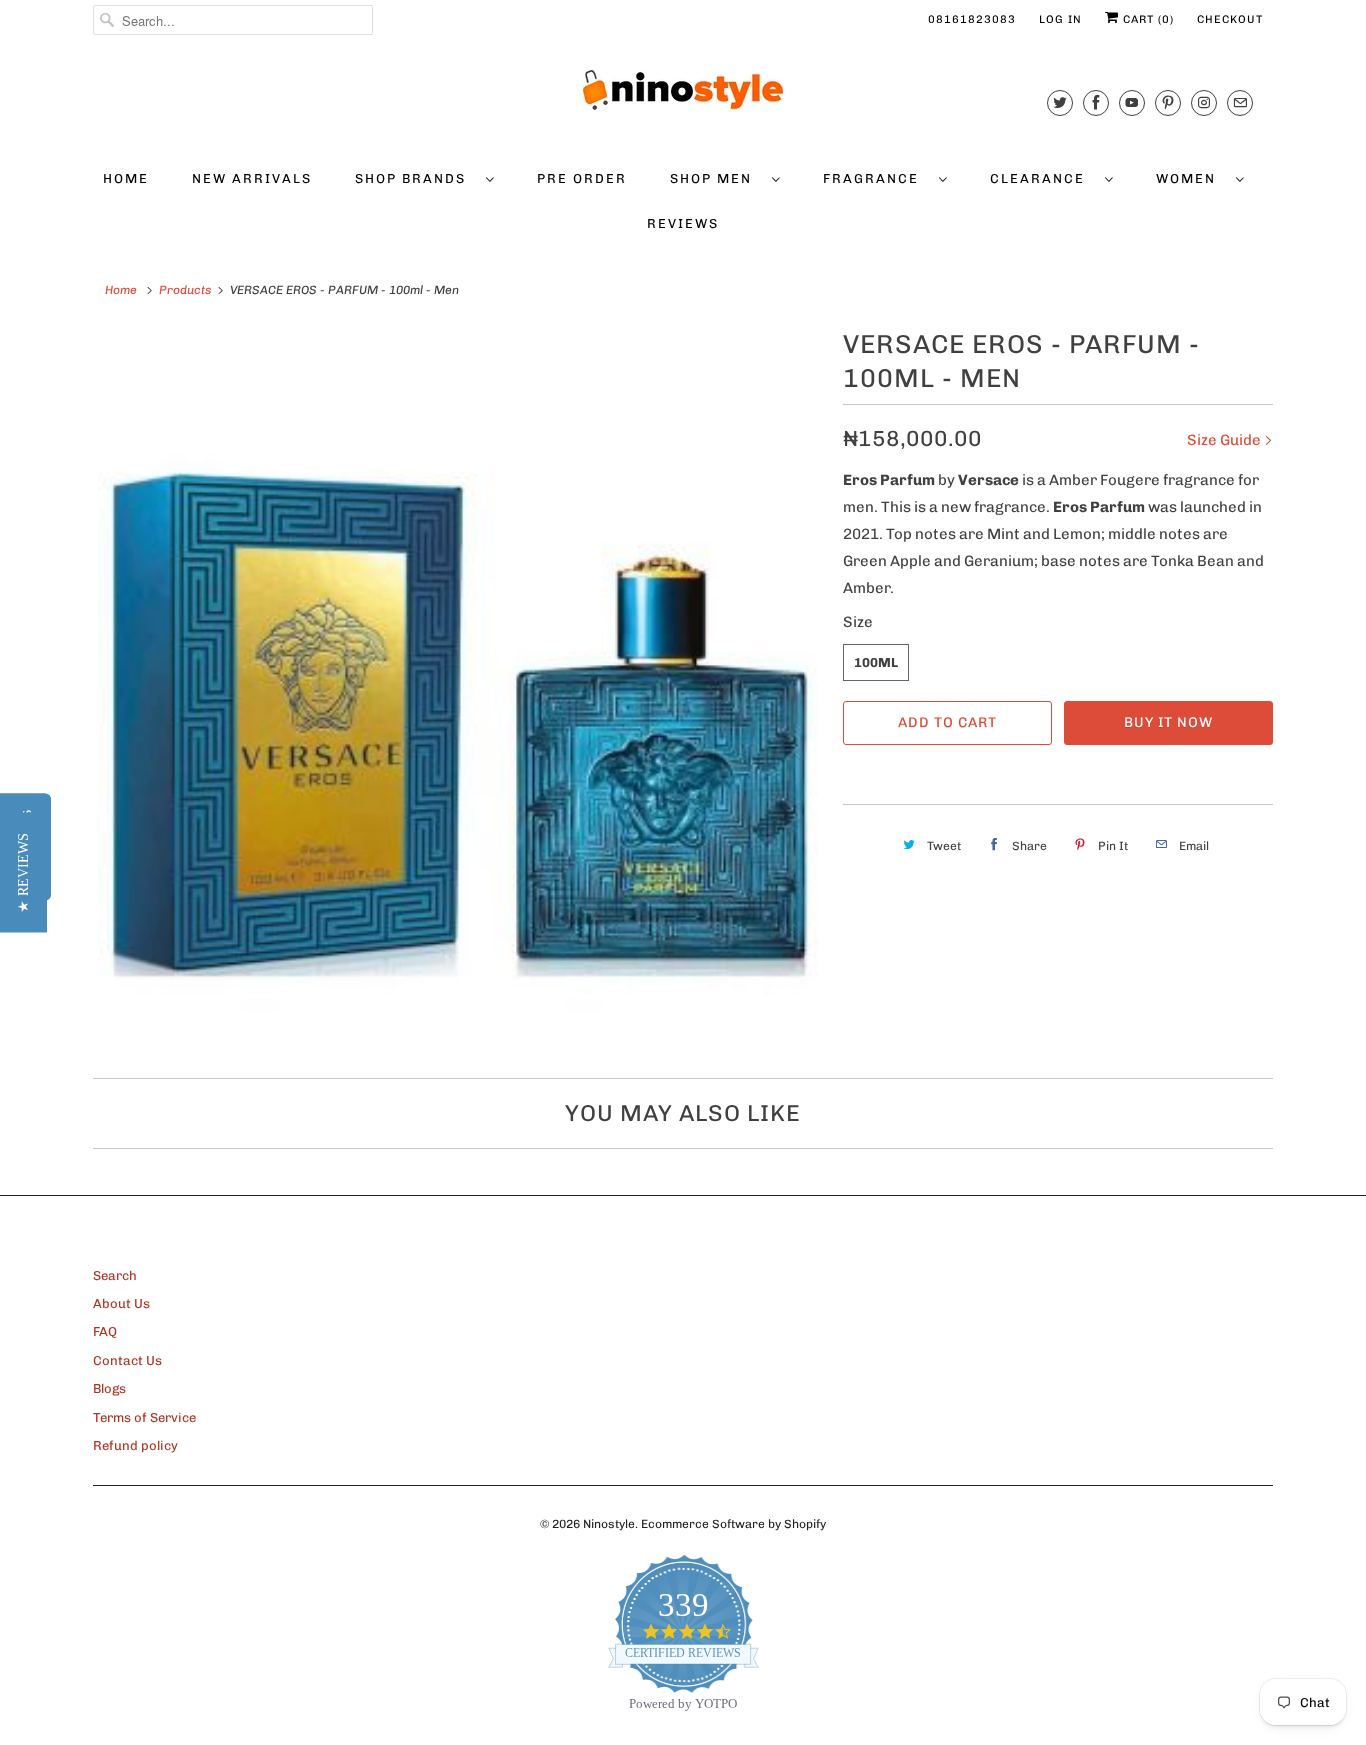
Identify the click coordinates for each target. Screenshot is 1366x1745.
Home (126, 178)
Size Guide (1225, 440)
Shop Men (716, 178)
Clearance (1042, 178)
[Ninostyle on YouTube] (1132, 102)
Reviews (683, 223)
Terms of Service (144, 1417)
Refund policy (135, 1445)
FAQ (105, 1331)
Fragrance (876, 178)
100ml (876, 662)
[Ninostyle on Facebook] (1096, 102)
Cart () (1146, 19)
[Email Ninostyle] (1240, 102)
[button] (23, 873)
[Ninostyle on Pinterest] (1168, 102)
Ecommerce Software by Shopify (733, 1524)
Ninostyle (609, 1524)
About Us (121, 1303)
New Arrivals (252, 178)
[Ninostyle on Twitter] (1060, 102)
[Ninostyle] (683, 90)
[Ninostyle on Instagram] (1204, 102)
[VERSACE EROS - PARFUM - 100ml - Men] (458, 688)
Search (115, 1275)
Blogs (109, 1388)
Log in (1060, 19)
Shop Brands (415, 178)
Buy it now (1168, 722)
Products (185, 290)
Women (1191, 178)
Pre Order (582, 178)
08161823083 (972, 19)
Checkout (1230, 19)
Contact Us (127, 1360)
